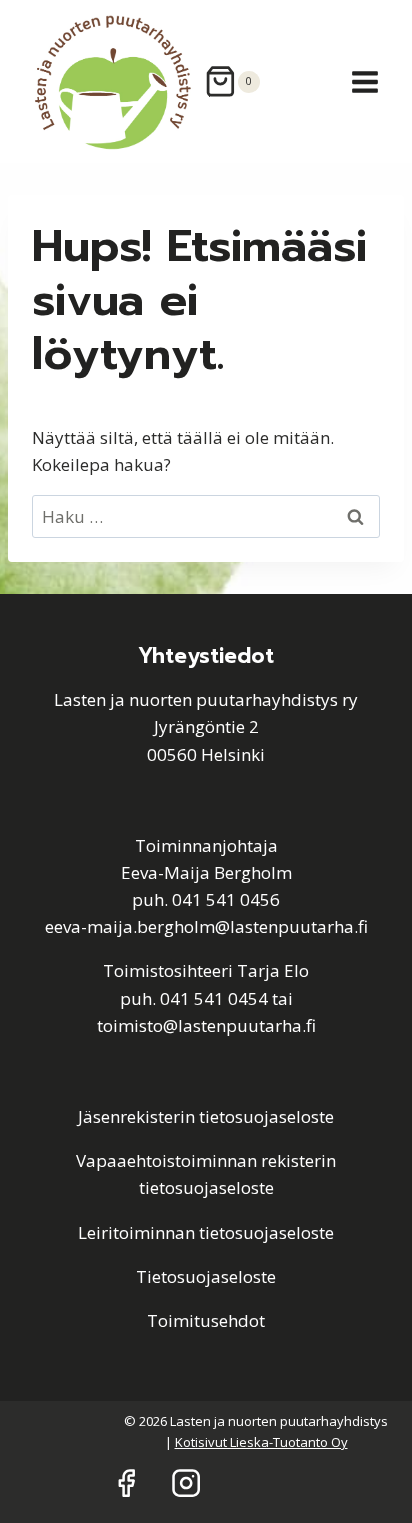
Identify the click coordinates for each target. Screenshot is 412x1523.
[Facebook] (125, 1483)
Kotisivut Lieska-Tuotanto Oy (261, 1442)
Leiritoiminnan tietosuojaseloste (206, 1232)
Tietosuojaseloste (206, 1276)
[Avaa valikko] (364, 81)
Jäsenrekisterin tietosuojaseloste (206, 1116)
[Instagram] (186, 1483)
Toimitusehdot (206, 1320)
